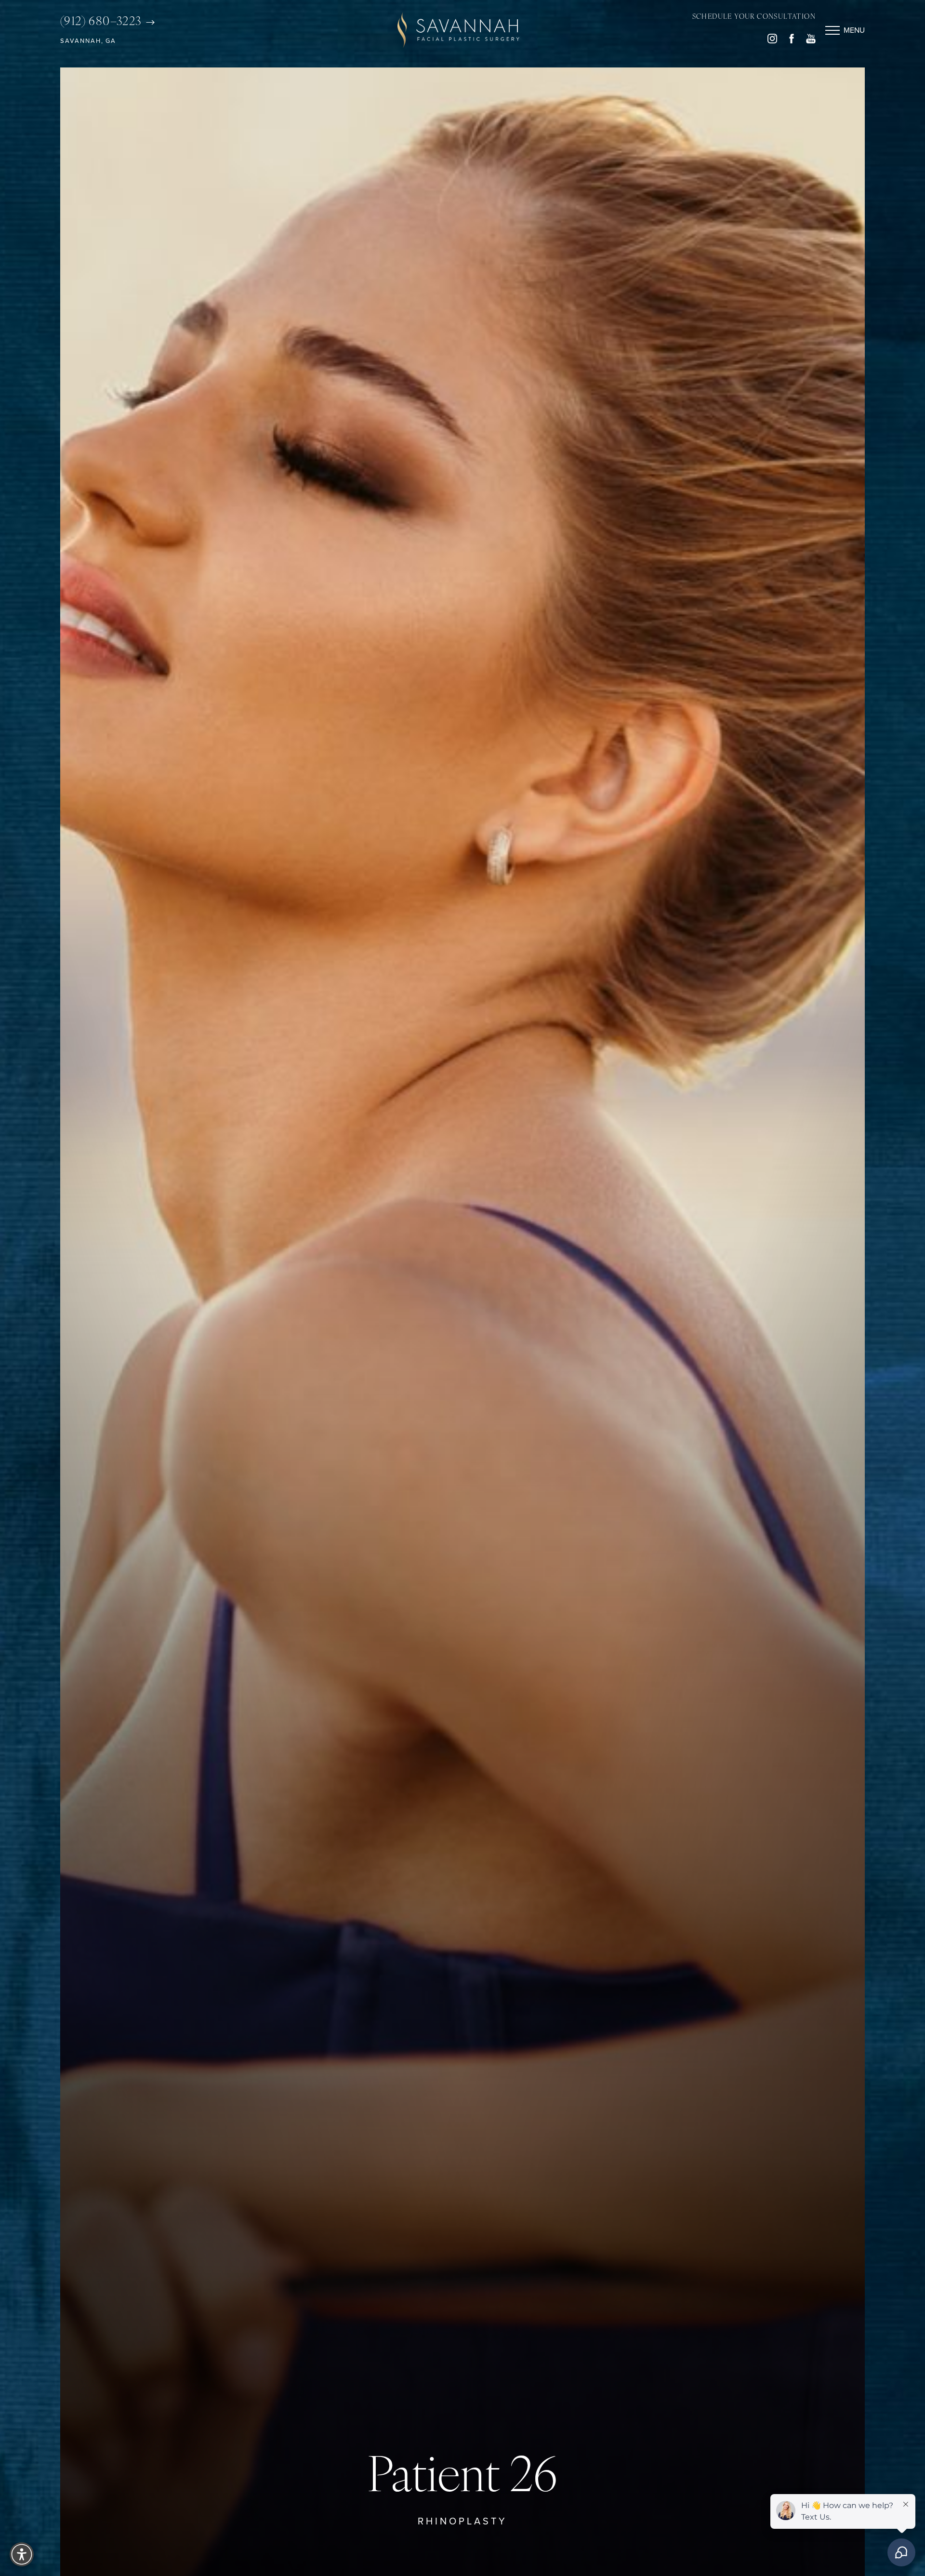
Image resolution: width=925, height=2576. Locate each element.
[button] (832, 30)
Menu (854, 30)
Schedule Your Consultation (754, 17)
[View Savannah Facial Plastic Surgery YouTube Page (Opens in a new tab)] (811, 41)
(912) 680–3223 (102, 22)
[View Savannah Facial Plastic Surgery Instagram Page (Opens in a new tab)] (772, 41)
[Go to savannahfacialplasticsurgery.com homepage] (458, 30)
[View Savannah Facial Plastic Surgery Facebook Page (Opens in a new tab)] (792, 41)
